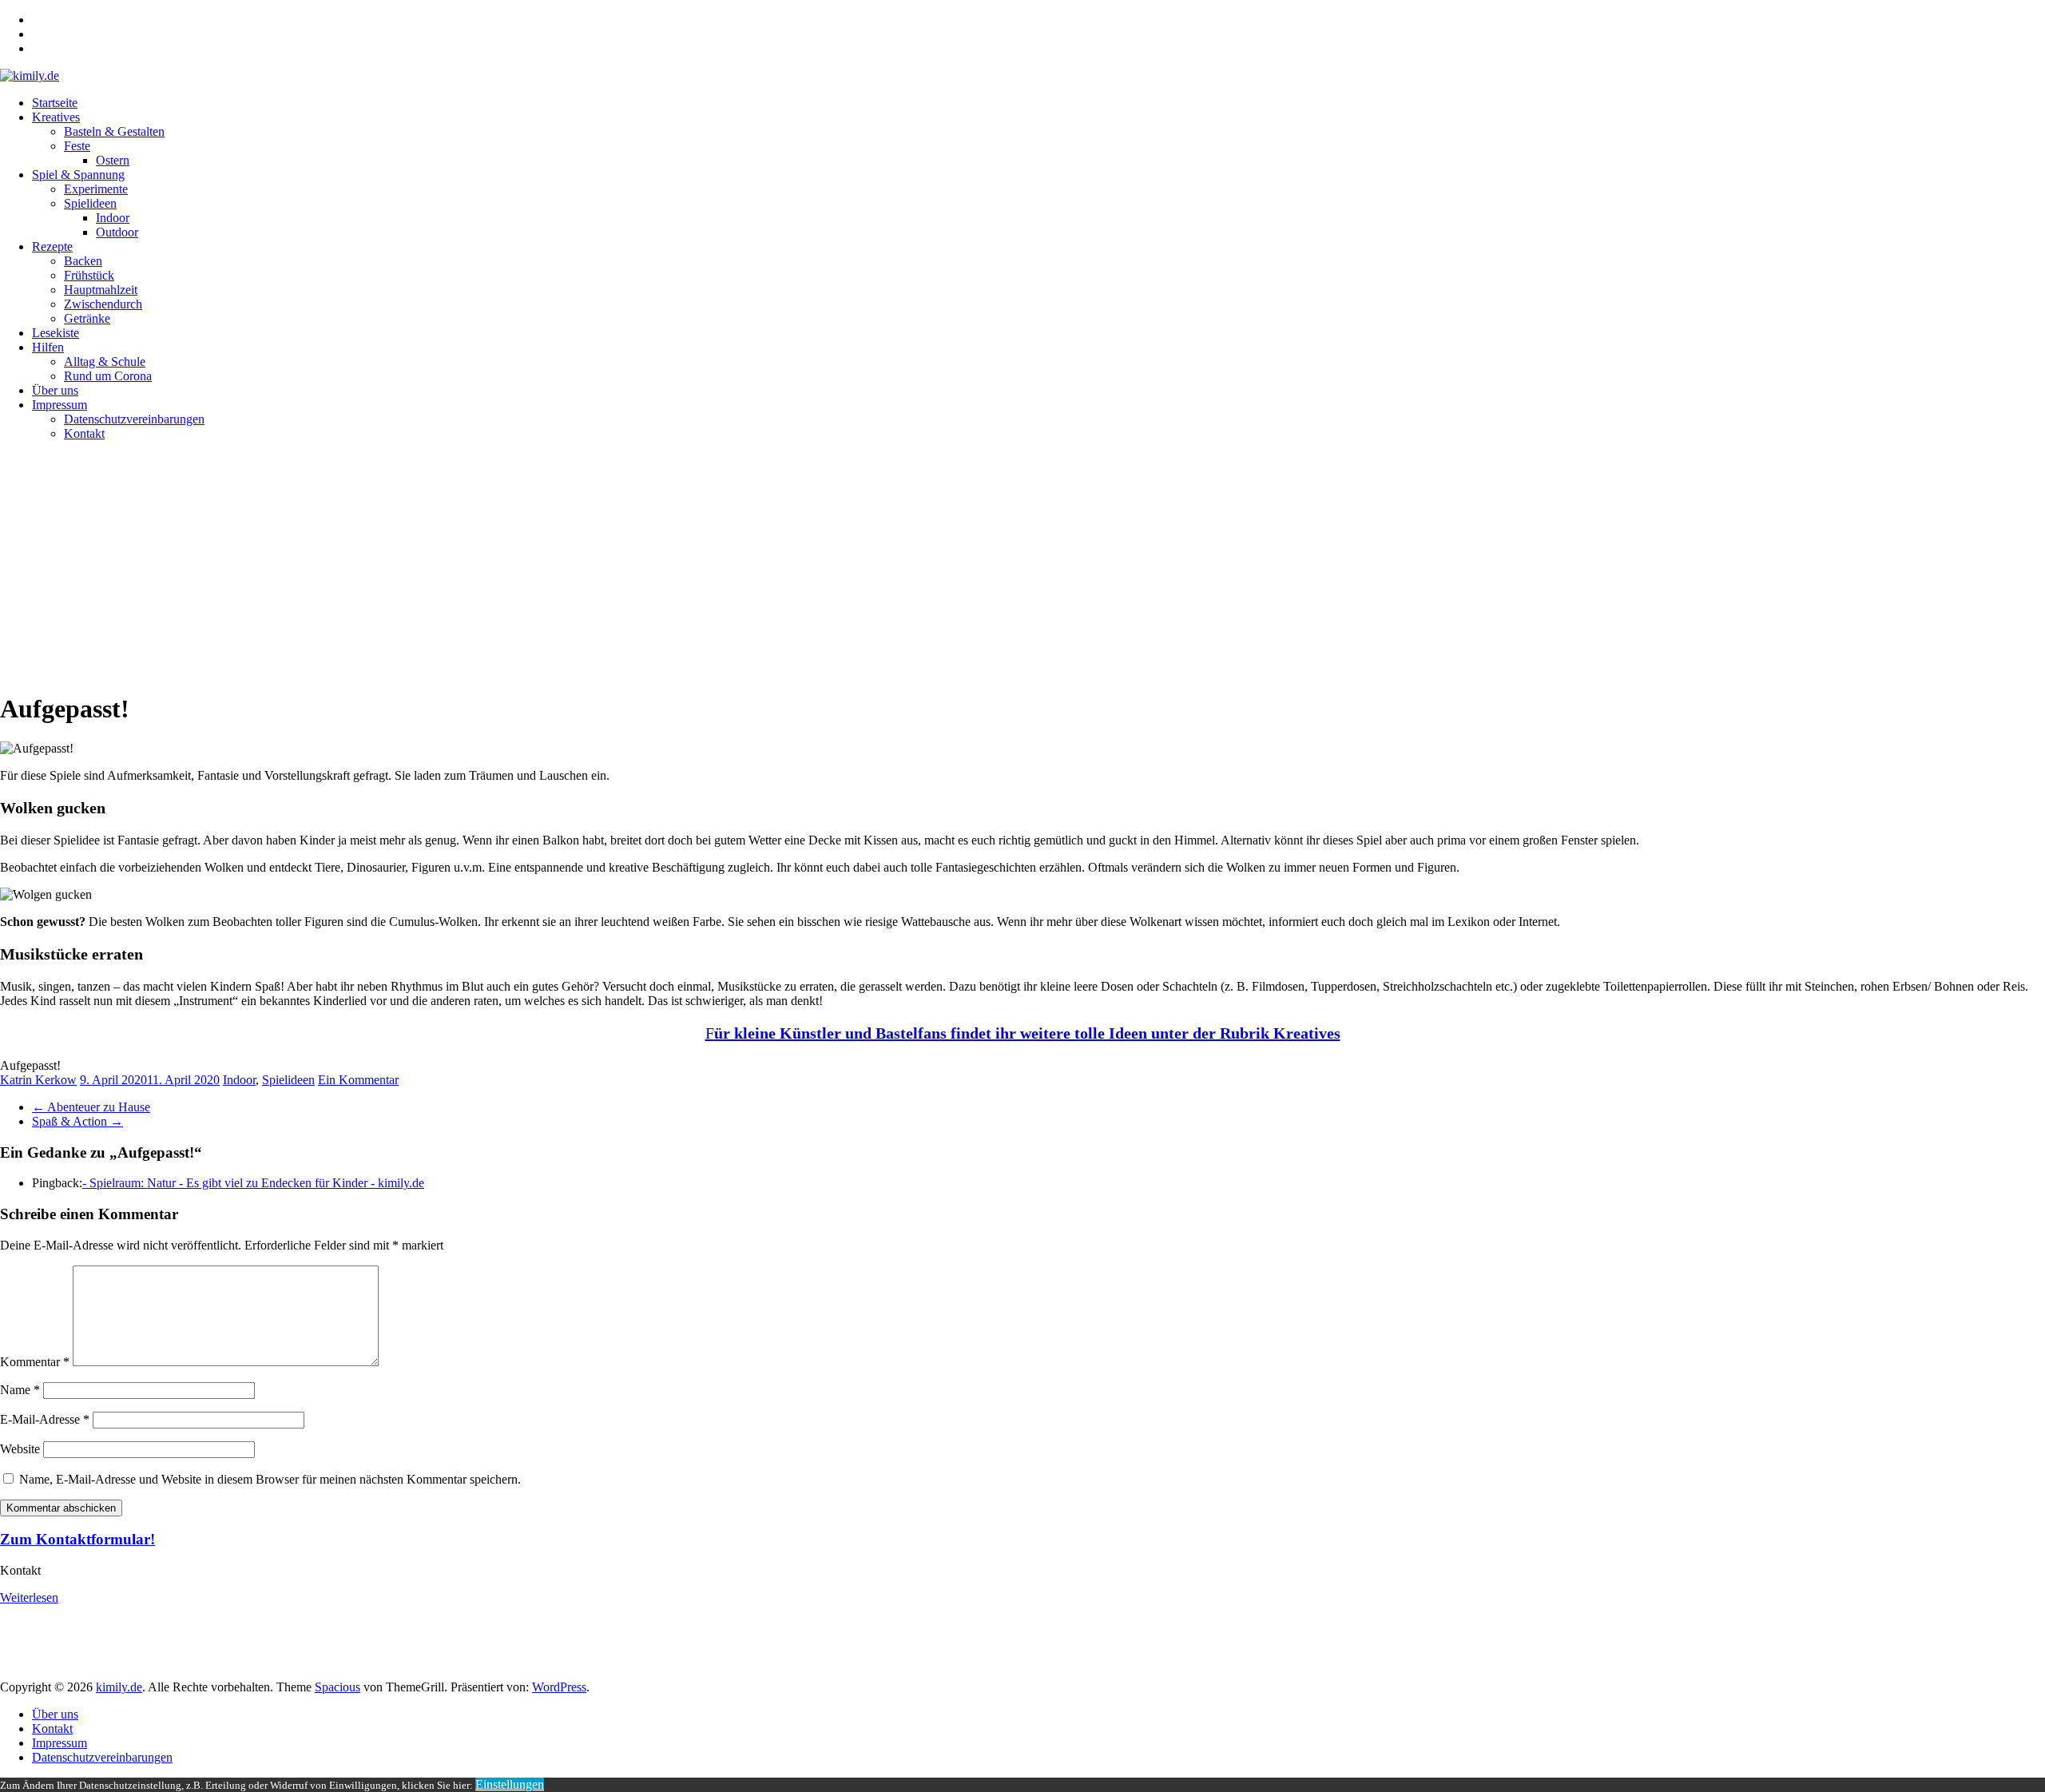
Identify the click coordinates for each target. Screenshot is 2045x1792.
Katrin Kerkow (38, 1080)
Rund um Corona (108, 376)
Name (20, 1390)
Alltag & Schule (105, 362)
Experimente (96, 189)
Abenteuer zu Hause (91, 1107)
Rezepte (52, 246)
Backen (83, 261)
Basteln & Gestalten (114, 131)
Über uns (55, 390)
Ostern (113, 160)
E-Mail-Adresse (45, 1419)
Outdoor (117, 232)
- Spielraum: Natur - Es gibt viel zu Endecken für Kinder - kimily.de (253, 1183)
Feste (77, 146)
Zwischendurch (103, 304)
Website (20, 1449)
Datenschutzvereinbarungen (134, 419)
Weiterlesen (29, 1597)
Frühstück (89, 275)
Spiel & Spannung (78, 175)
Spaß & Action (77, 1121)
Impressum (60, 405)
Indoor (113, 218)
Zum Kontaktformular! (77, 1539)
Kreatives (56, 117)
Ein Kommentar (358, 1080)
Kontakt (84, 433)
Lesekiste (56, 333)
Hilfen (48, 347)
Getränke (87, 318)
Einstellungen (510, 1784)
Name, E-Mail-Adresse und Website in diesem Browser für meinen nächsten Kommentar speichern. (270, 1479)
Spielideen (90, 203)
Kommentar (35, 1362)
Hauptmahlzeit (101, 290)
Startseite (55, 103)
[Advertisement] (1022, 566)
